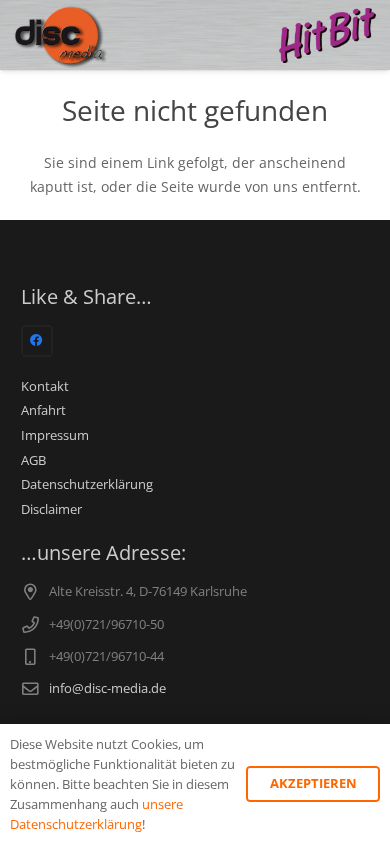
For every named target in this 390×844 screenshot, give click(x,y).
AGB (33, 460)
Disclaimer (51, 509)
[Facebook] (37, 341)
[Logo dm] (61, 35)
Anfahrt (43, 410)
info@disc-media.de (107, 688)
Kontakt (45, 386)
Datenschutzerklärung (87, 484)
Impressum (55, 435)
